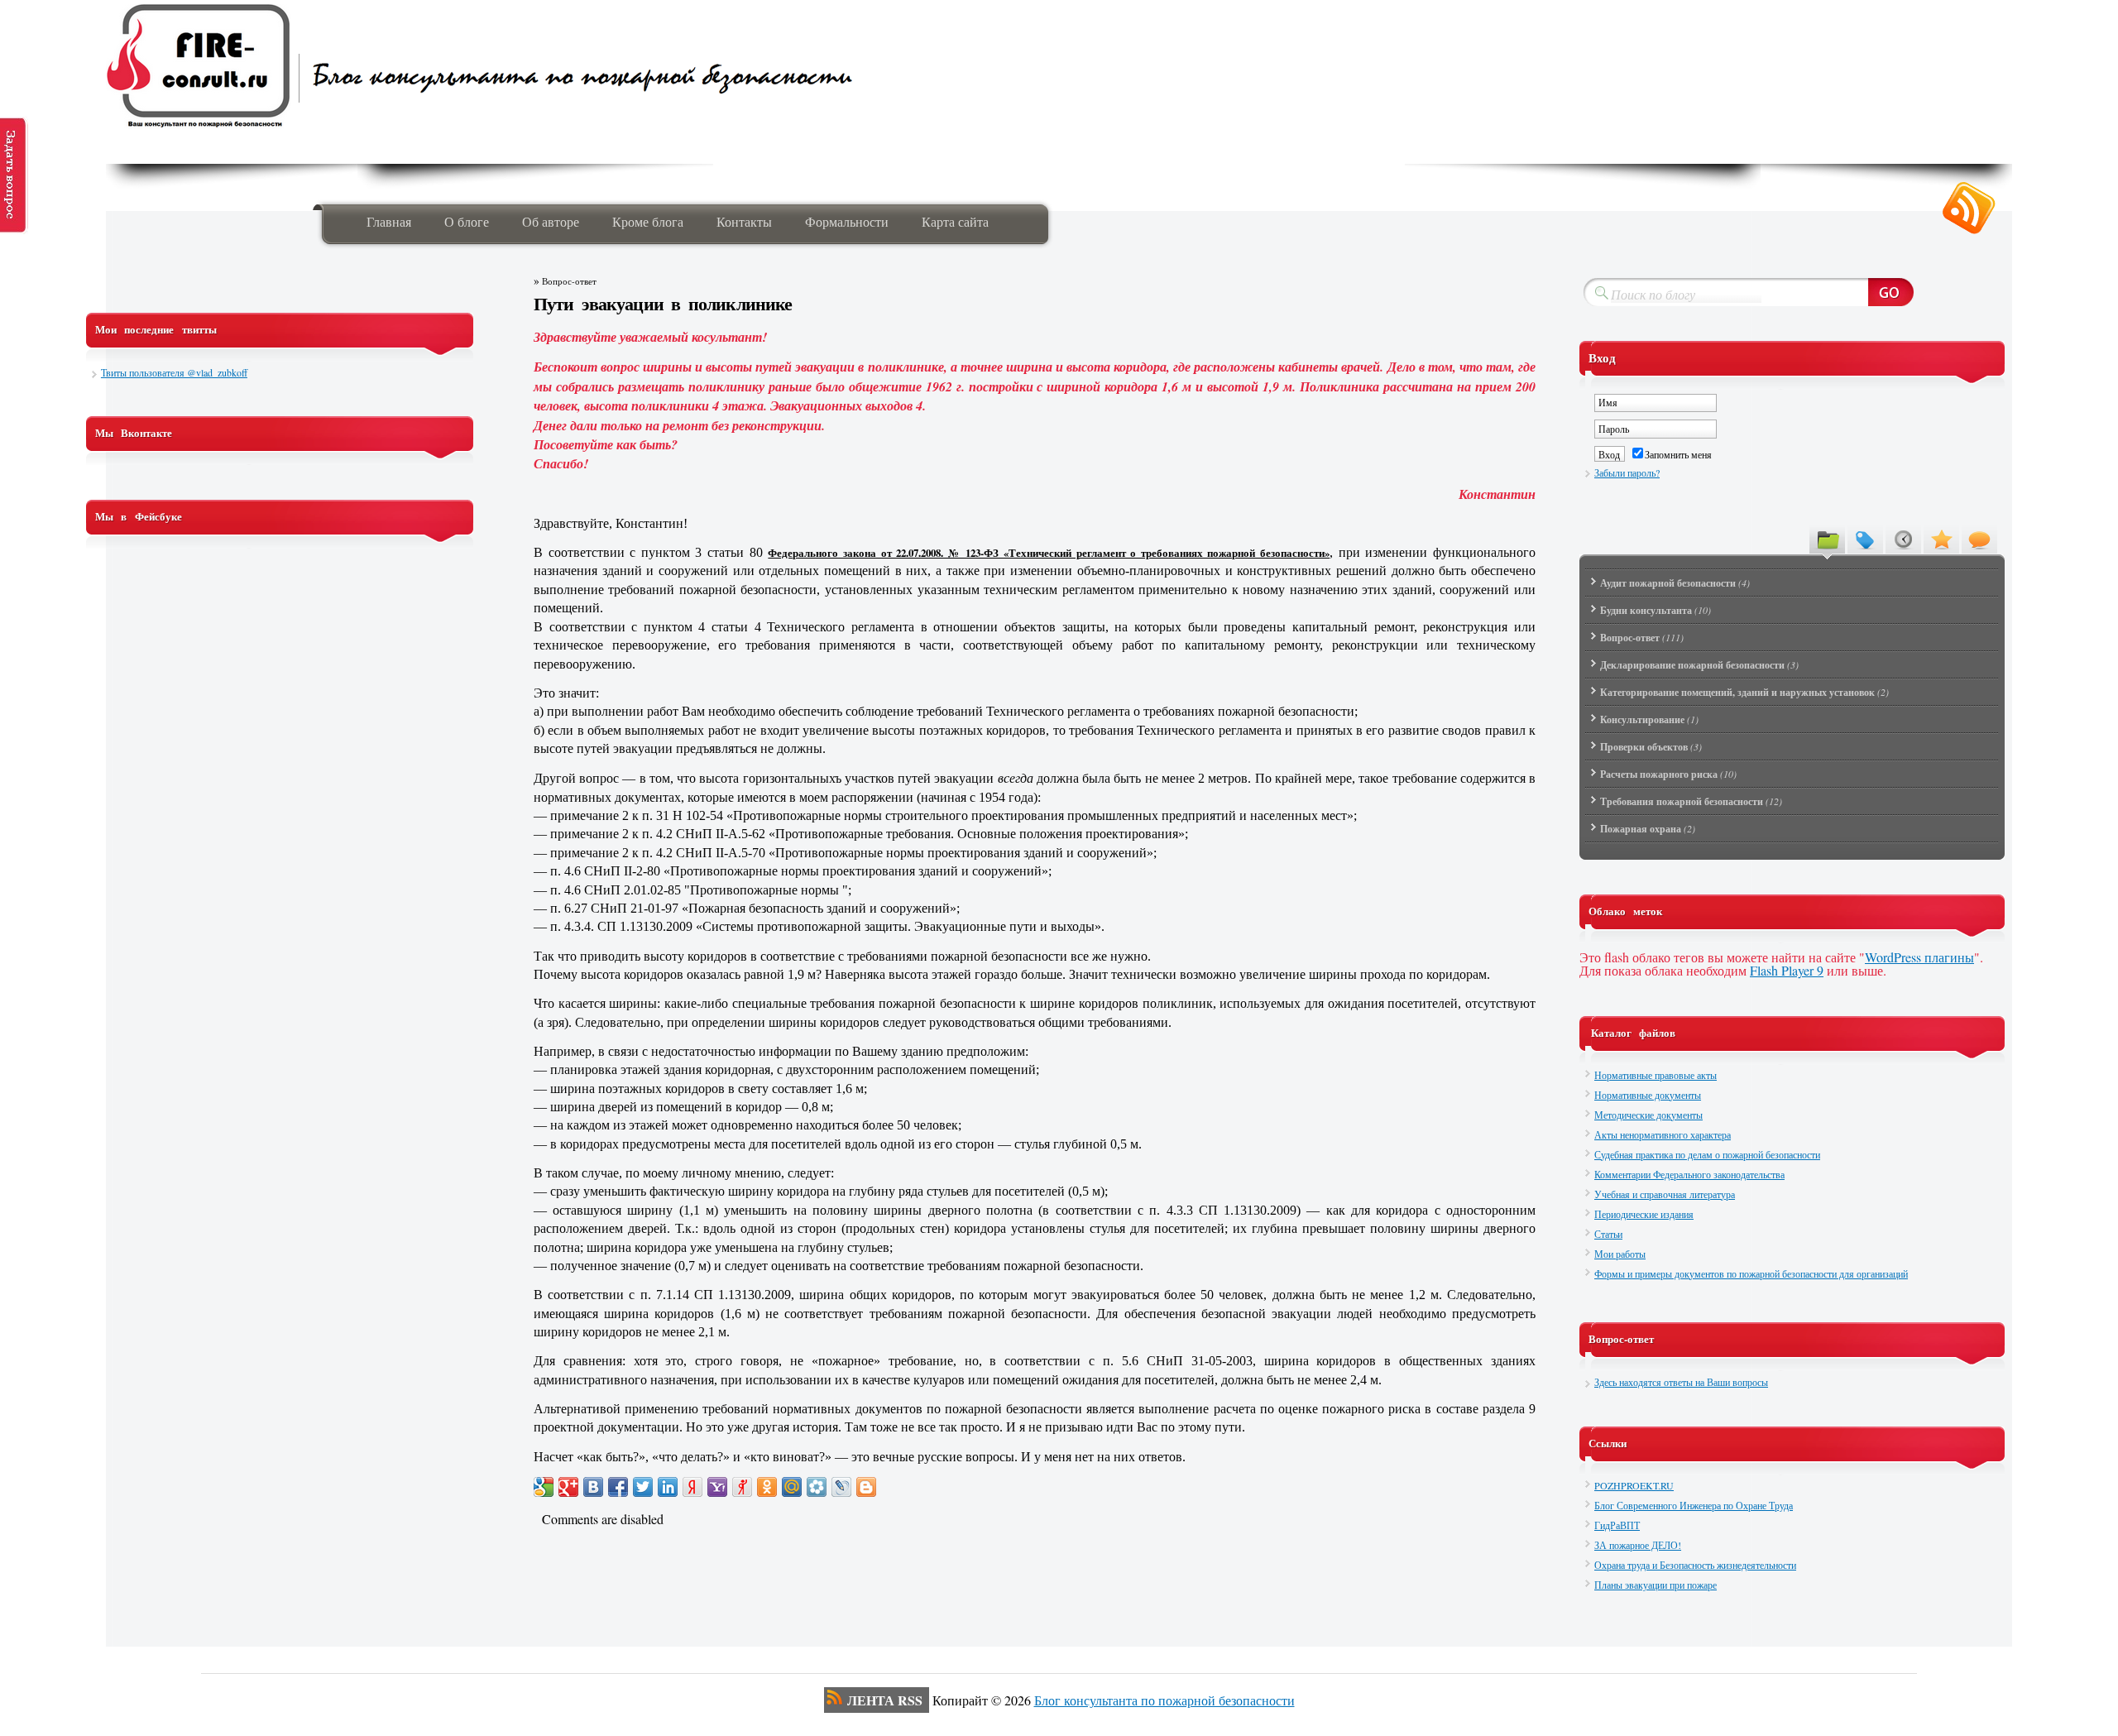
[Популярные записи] (1941, 539)
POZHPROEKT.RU (1634, 1485)
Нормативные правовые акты (1656, 1075)
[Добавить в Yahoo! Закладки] (717, 1487)
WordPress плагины (1919, 957)
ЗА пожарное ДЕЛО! (1638, 1545)
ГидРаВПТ (1617, 1525)
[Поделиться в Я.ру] (742, 1487)
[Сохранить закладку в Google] (544, 1487)
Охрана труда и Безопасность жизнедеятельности (1695, 1565)
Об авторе (551, 221)
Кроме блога (648, 221)
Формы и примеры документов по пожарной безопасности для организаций (1751, 1273)
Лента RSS (885, 1700)
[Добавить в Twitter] (643, 1487)
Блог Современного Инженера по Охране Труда (1694, 1505)
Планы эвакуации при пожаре (1656, 1585)
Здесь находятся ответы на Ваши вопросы (1681, 1382)
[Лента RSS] (1969, 209)
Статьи (1608, 1234)
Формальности (847, 221)
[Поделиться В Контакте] (593, 1487)
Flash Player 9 (1787, 970)
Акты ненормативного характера (1663, 1134)
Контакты (744, 221)
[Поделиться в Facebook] (618, 1487)
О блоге (467, 221)
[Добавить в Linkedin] (668, 1487)
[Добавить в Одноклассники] (767, 1487)
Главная (389, 221)
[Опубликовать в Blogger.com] (866, 1487)
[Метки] (1865, 539)
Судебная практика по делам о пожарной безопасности (1707, 1154)
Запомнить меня (1678, 454)
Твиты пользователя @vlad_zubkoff (174, 372)
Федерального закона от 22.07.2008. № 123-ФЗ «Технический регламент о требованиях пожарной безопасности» (1049, 553)
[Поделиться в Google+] (568, 1487)
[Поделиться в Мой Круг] (817, 1487)
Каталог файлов (1633, 1033)
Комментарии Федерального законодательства (1689, 1174)
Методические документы (1648, 1115)
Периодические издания (1644, 1214)
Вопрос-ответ (569, 281)
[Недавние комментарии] (1979, 539)
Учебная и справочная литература (1665, 1194)
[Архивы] (1903, 539)
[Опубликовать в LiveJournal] (841, 1487)
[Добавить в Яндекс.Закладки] (692, 1487)
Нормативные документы (1648, 1095)
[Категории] (1827, 539)
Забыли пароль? (1627, 472)
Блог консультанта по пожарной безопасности (1164, 1700)
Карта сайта (955, 221)
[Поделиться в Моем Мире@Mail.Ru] (792, 1487)
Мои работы (1620, 1254)
